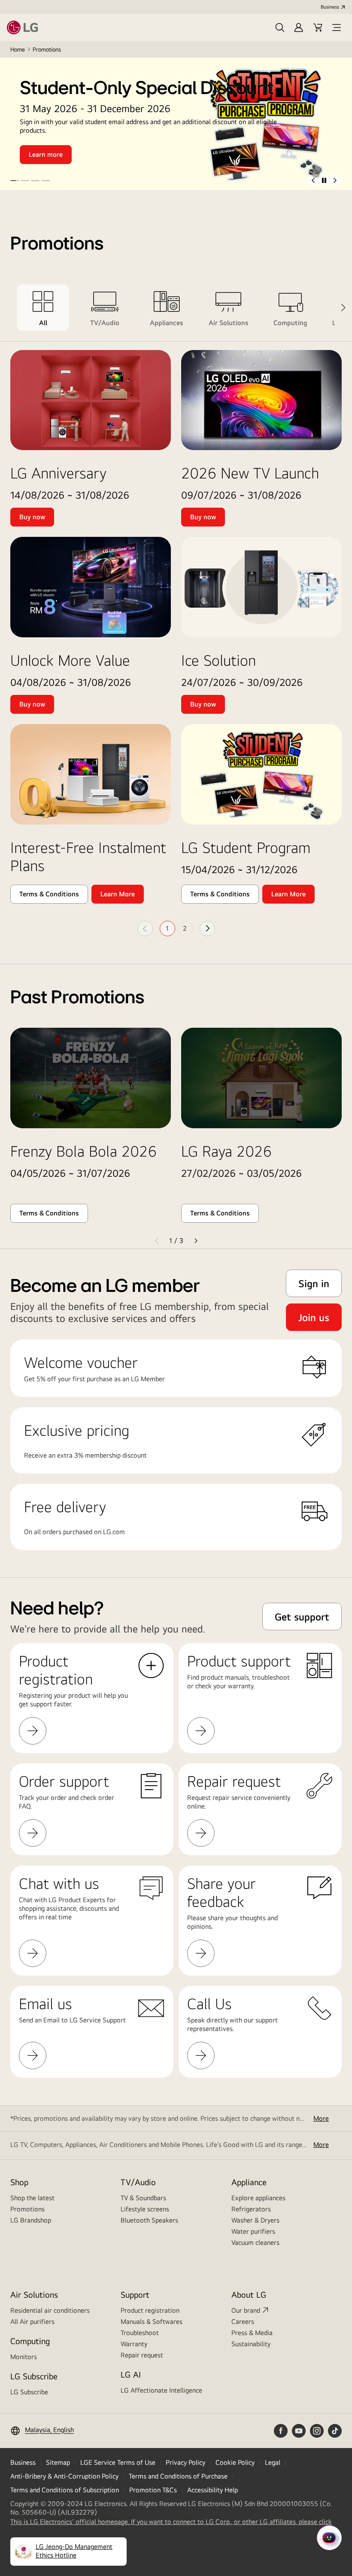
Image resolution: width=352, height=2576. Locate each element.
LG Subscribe (29, 2392)
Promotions (27, 2209)
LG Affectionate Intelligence (161, 2390)
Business (330, 7)
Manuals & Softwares (152, 2322)
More (321, 2118)
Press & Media (252, 2333)
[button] (280, 27)
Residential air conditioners (50, 2310)
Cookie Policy (235, 2462)
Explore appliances (258, 2198)
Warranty (134, 2344)
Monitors (24, 2357)
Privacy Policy (185, 2462)
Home (18, 49)
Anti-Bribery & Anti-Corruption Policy (64, 2476)
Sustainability (251, 2344)
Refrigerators (251, 2209)
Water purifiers (253, 2231)
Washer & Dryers (255, 2220)
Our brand (246, 2310)
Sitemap (58, 2462)
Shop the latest (32, 2198)
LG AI (131, 2374)
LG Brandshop (31, 2220)
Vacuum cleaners (255, 2243)
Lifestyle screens (145, 2209)
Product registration (150, 2310)
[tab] (43, 308)
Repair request (142, 2355)
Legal (273, 2462)
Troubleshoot (140, 2333)
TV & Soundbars (143, 2198)
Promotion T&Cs (153, 2490)
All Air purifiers (32, 2322)
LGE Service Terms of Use (118, 2462)
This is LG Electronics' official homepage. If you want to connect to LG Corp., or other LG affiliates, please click (171, 2522)
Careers (243, 2322)
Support (135, 2294)
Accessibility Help (212, 2490)
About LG (249, 2294)
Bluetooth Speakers (149, 2220)
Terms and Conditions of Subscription (65, 2490)
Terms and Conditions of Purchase (178, 2476)
